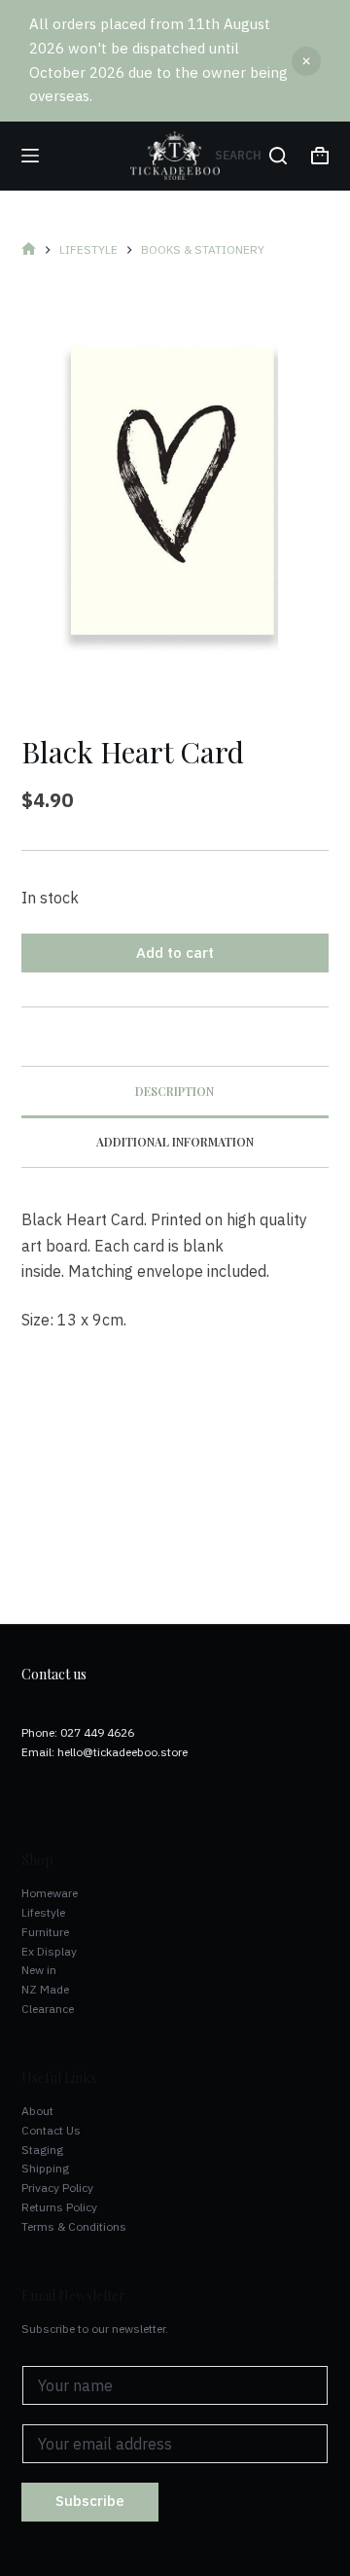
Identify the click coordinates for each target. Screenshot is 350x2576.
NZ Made (45, 1989)
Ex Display (49, 1951)
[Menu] (30, 156)
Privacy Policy (57, 2188)
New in (39, 1970)
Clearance (48, 2009)
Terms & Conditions (74, 2226)
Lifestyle (43, 1912)
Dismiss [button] (306, 61)
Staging (42, 2150)
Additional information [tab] (175, 1142)
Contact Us (51, 2130)
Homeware (50, 1893)
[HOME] (29, 249)
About (37, 2111)
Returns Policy (59, 2207)
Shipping (45, 2168)
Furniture (45, 1932)
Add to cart (175, 953)
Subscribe (90, 2501)
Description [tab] (175, 1091)
